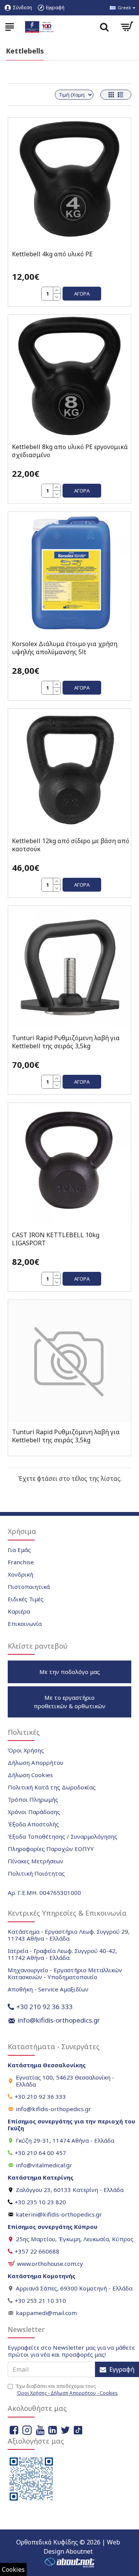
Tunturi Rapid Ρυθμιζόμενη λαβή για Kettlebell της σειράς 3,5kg (66, 1042)
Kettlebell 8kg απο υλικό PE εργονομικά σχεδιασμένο (70, 451)
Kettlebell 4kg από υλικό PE (52, 254)
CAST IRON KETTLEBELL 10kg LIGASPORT (56, 1239)
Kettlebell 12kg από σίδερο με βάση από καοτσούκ (71, 845)
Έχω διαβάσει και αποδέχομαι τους (67, 2390)
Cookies (13, 2569)
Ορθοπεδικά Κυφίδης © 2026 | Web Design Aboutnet (68, 2547)
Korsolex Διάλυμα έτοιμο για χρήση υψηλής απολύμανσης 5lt (65, 648)
